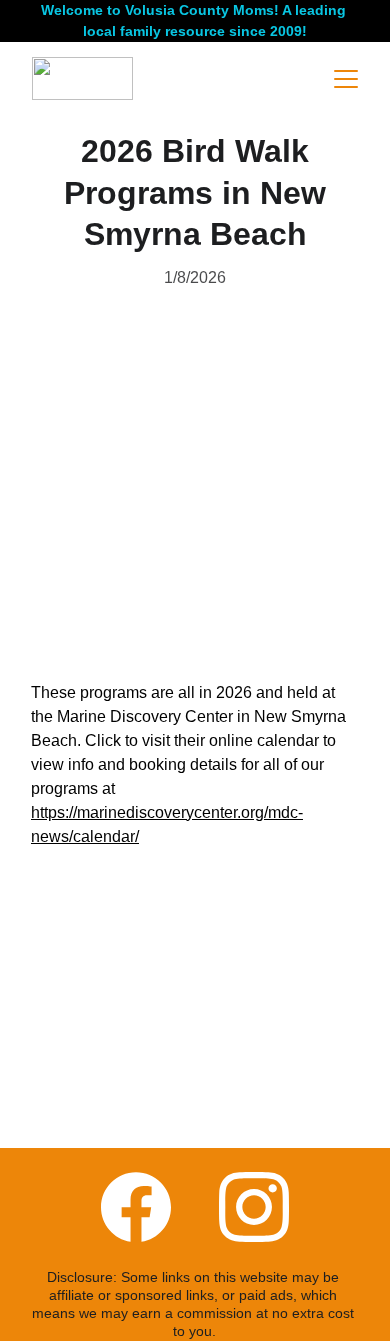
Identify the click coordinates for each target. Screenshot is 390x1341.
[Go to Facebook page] (136, 1207)
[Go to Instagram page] (254, 1207)
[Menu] (346, 79)
